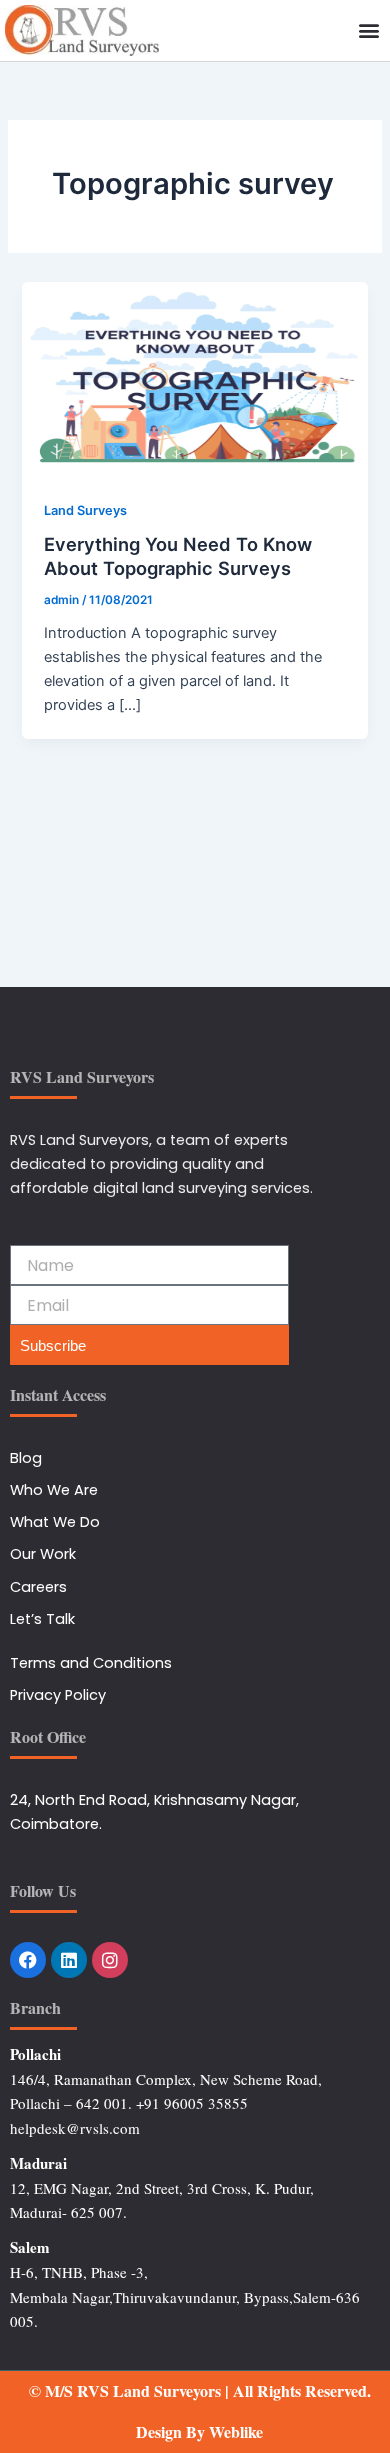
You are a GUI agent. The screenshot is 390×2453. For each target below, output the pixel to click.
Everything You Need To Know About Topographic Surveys (178, 556)
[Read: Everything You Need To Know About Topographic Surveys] (194, 378)
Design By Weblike (199, 2431)
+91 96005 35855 (192, 2103)
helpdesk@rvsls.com (75, 2128)
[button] (368, 30)
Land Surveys (85, 510)
